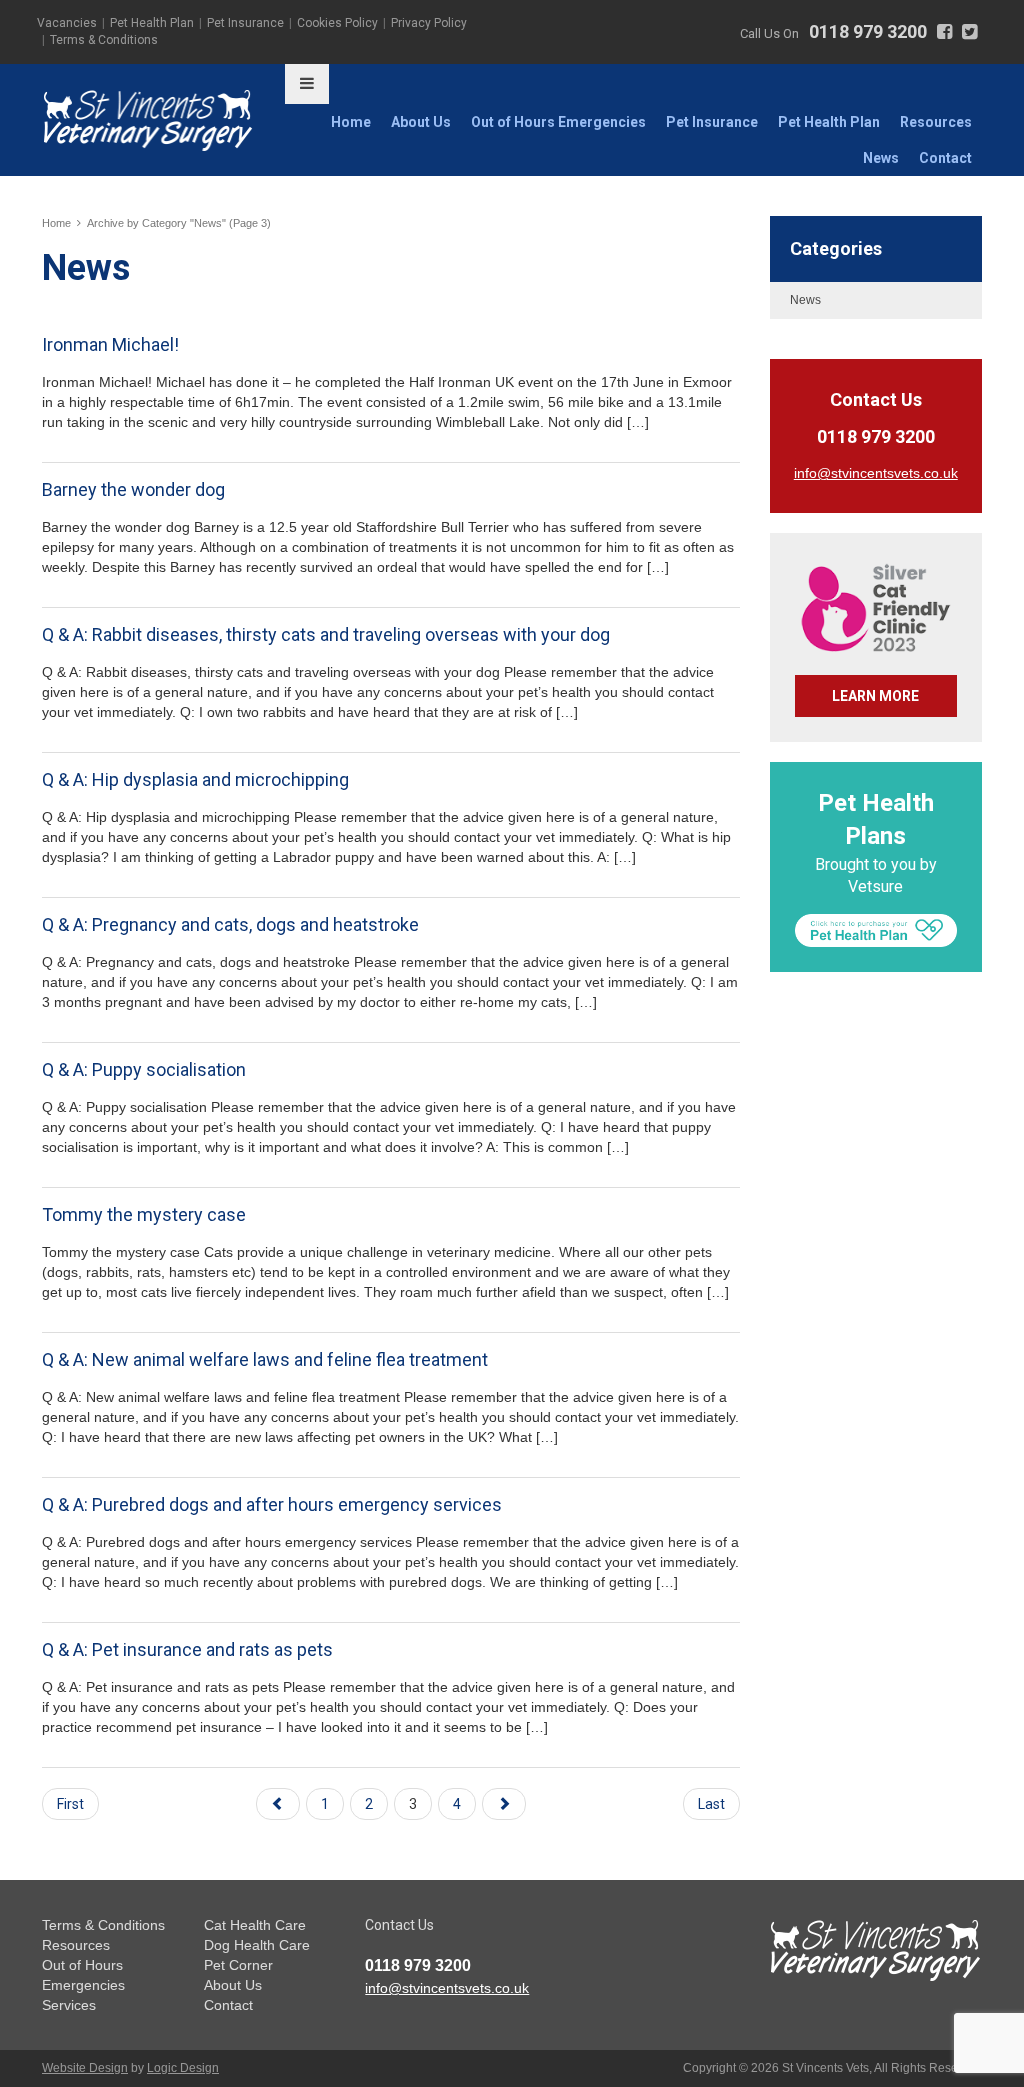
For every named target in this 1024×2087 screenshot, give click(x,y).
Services (69, 2005)
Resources (936, 122)
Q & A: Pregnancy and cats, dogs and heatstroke (230, 924)
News (881, 158)
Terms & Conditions (104, 40)
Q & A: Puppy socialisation (144, 1069)
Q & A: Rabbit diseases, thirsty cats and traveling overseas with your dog (326, 634)
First (70, 1804)
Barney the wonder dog (133, 489)
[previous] (278, 1804)
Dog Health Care (257, 1945)
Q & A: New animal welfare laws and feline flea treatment (265, 1359)
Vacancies (67, 23)
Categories (836, 248)
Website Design (85, 2068)
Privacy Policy (429, 23)
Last (711, 1804)
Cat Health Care (255, 1925)
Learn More (875, 696)
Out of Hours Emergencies (558, 122)
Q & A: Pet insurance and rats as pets (187, 1649)
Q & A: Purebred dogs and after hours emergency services (272, 1504)
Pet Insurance (245, 23)
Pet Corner (238, 1965)
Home (351, 122)
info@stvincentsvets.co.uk (447, 1988)
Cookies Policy (337, 23)
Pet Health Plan (152, 23)
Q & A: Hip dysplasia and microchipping (195, 779)
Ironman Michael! (110, 344)
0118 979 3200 (868, 31)
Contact (945, 158)
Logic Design (183, 2068)
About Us (421, 122)
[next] (504, 1804)
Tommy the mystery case (144, 1214)
